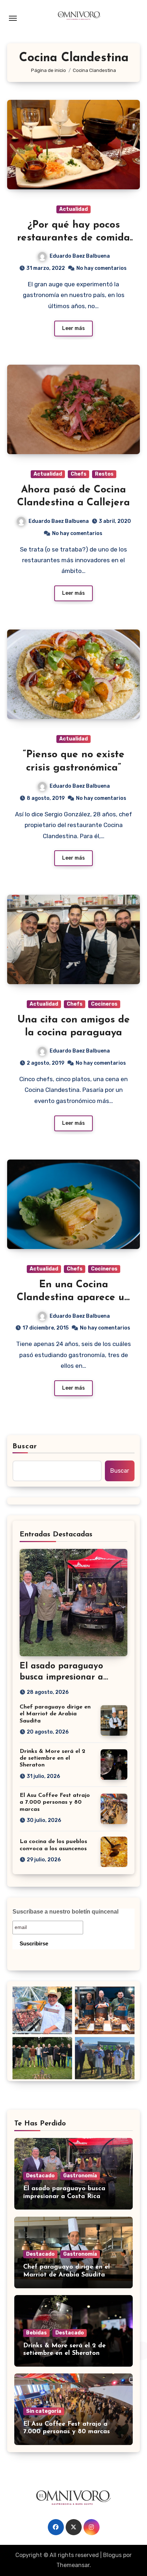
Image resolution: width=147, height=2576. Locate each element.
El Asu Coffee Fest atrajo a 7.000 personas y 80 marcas (55, 1802)
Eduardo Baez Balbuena (80, 256)
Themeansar (73, 2565)
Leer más (73, 328)
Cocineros (104, 1004)
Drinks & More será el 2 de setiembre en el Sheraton (52, 1758)
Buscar (25, 1447)
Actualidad (73, 209)
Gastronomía (80, 2176)
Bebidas (36, 2333)
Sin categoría (44, 2411)
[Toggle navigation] (13, 18)
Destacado (40, 2176)
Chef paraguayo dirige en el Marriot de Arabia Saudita (55, 1714)
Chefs (78, 474)
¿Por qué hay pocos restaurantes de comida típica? (73, 238)
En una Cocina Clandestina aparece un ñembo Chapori (73, 1298)
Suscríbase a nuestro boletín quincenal (65, 1912)
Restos (104, 474)
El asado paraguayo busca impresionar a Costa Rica (61, 1677)
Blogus (112, 2555)
